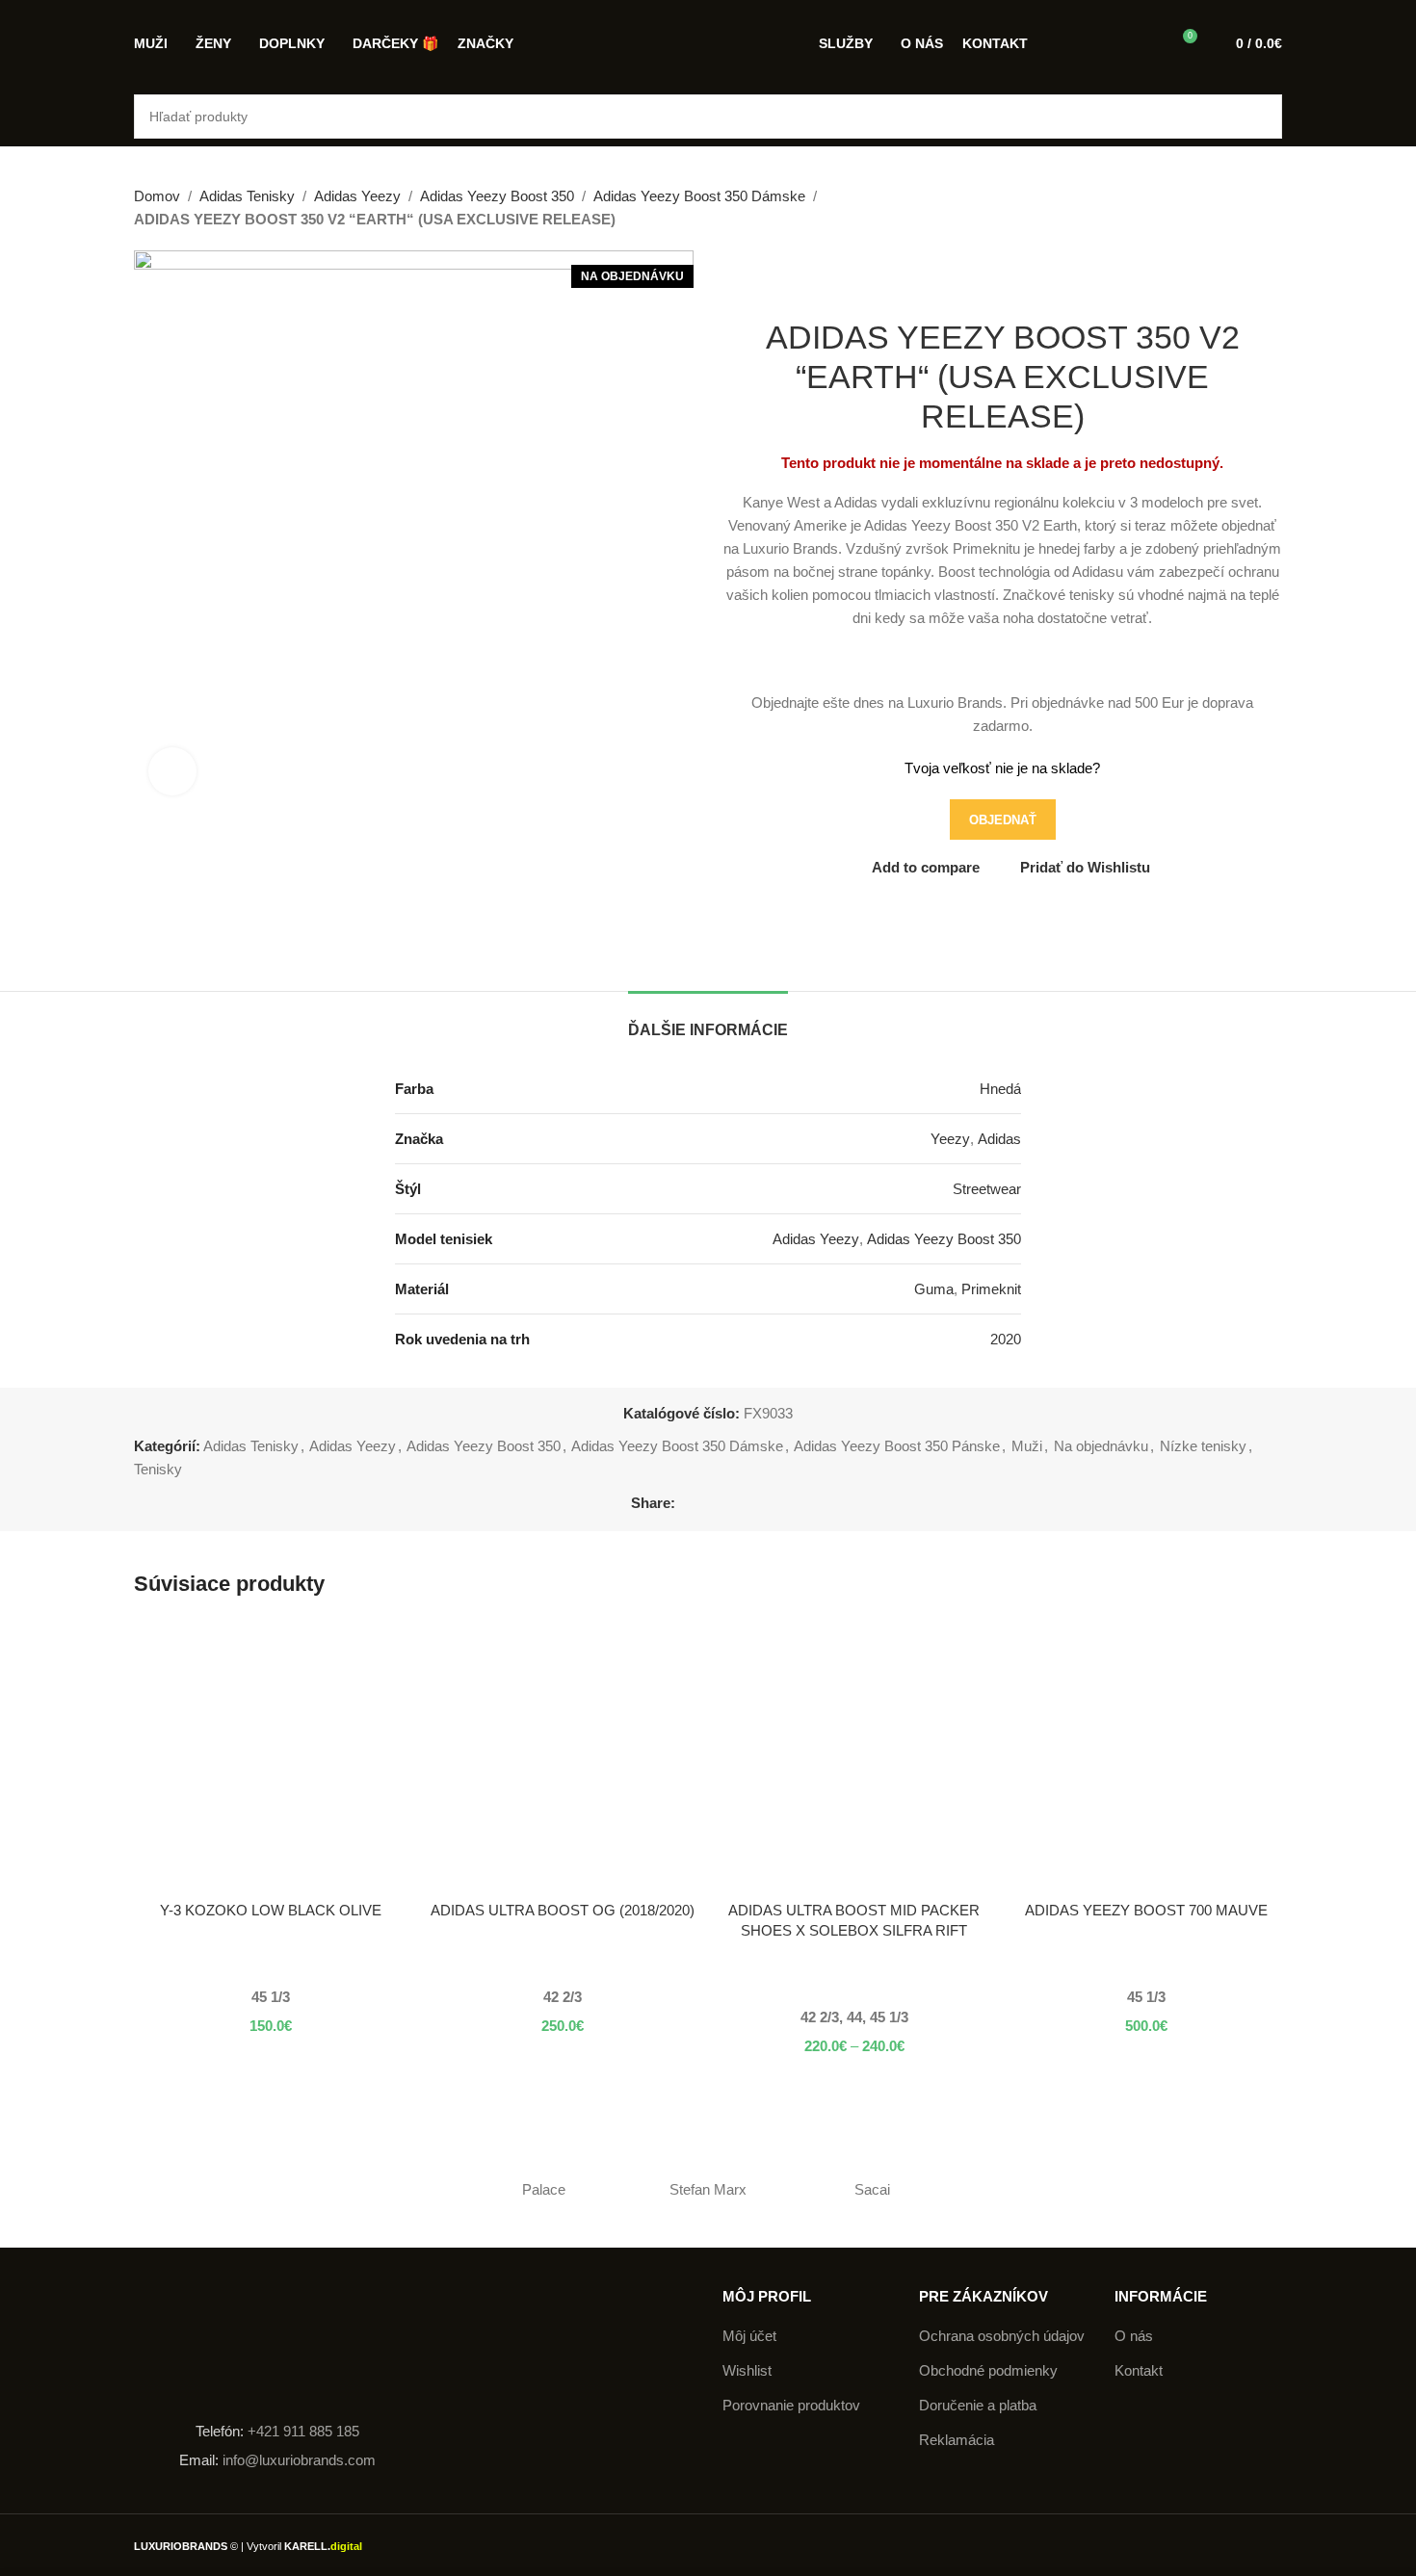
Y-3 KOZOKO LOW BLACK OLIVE (271, 1910)
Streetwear (987, 1189)
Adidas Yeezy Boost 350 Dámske (699, 196)
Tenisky (158, 1469)
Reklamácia (957, 2440)
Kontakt (1139, 2370)
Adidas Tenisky (247, 196)
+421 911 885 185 (303, 2431)
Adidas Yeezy (357, 196)
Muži (1027, 1446)
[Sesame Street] (380, 2190)
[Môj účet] (1146, 43)
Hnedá (1000, 1089)
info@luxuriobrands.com (297, 2460)
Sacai (872, 2189)
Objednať (1003, 820)
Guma (934, 1289)
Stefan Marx (708, 2189)
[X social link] (708, 1504)
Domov (157, 196)
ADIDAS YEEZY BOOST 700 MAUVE (1146, 1910)
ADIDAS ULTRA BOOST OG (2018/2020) (563, 1910)
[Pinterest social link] (731, 1504)
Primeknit (991, 1289)
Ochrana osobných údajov (1002, 2336)
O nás (1134, 2336)
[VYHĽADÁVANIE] (1260, 117)
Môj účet (749, 2336)
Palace (544, 2189)
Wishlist (747, 2370)
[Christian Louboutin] (1036, 2190)
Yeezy (950, 1139)
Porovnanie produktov (791, 2405)
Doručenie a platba (978, 2405)
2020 (1006, 1339)
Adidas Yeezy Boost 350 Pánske (897, 1446)
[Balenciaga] (1200, 2190)
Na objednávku (1101, 1446)
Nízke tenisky (1203, 1446)
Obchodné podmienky (988, 2370)
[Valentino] (216, 2190)
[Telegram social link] (775, 1504)
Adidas (999, 1139)
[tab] (708, 1020)
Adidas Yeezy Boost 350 (497, 196)
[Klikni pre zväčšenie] (172, 771)
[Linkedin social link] (753, 1504)
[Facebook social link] (686, 1504)
